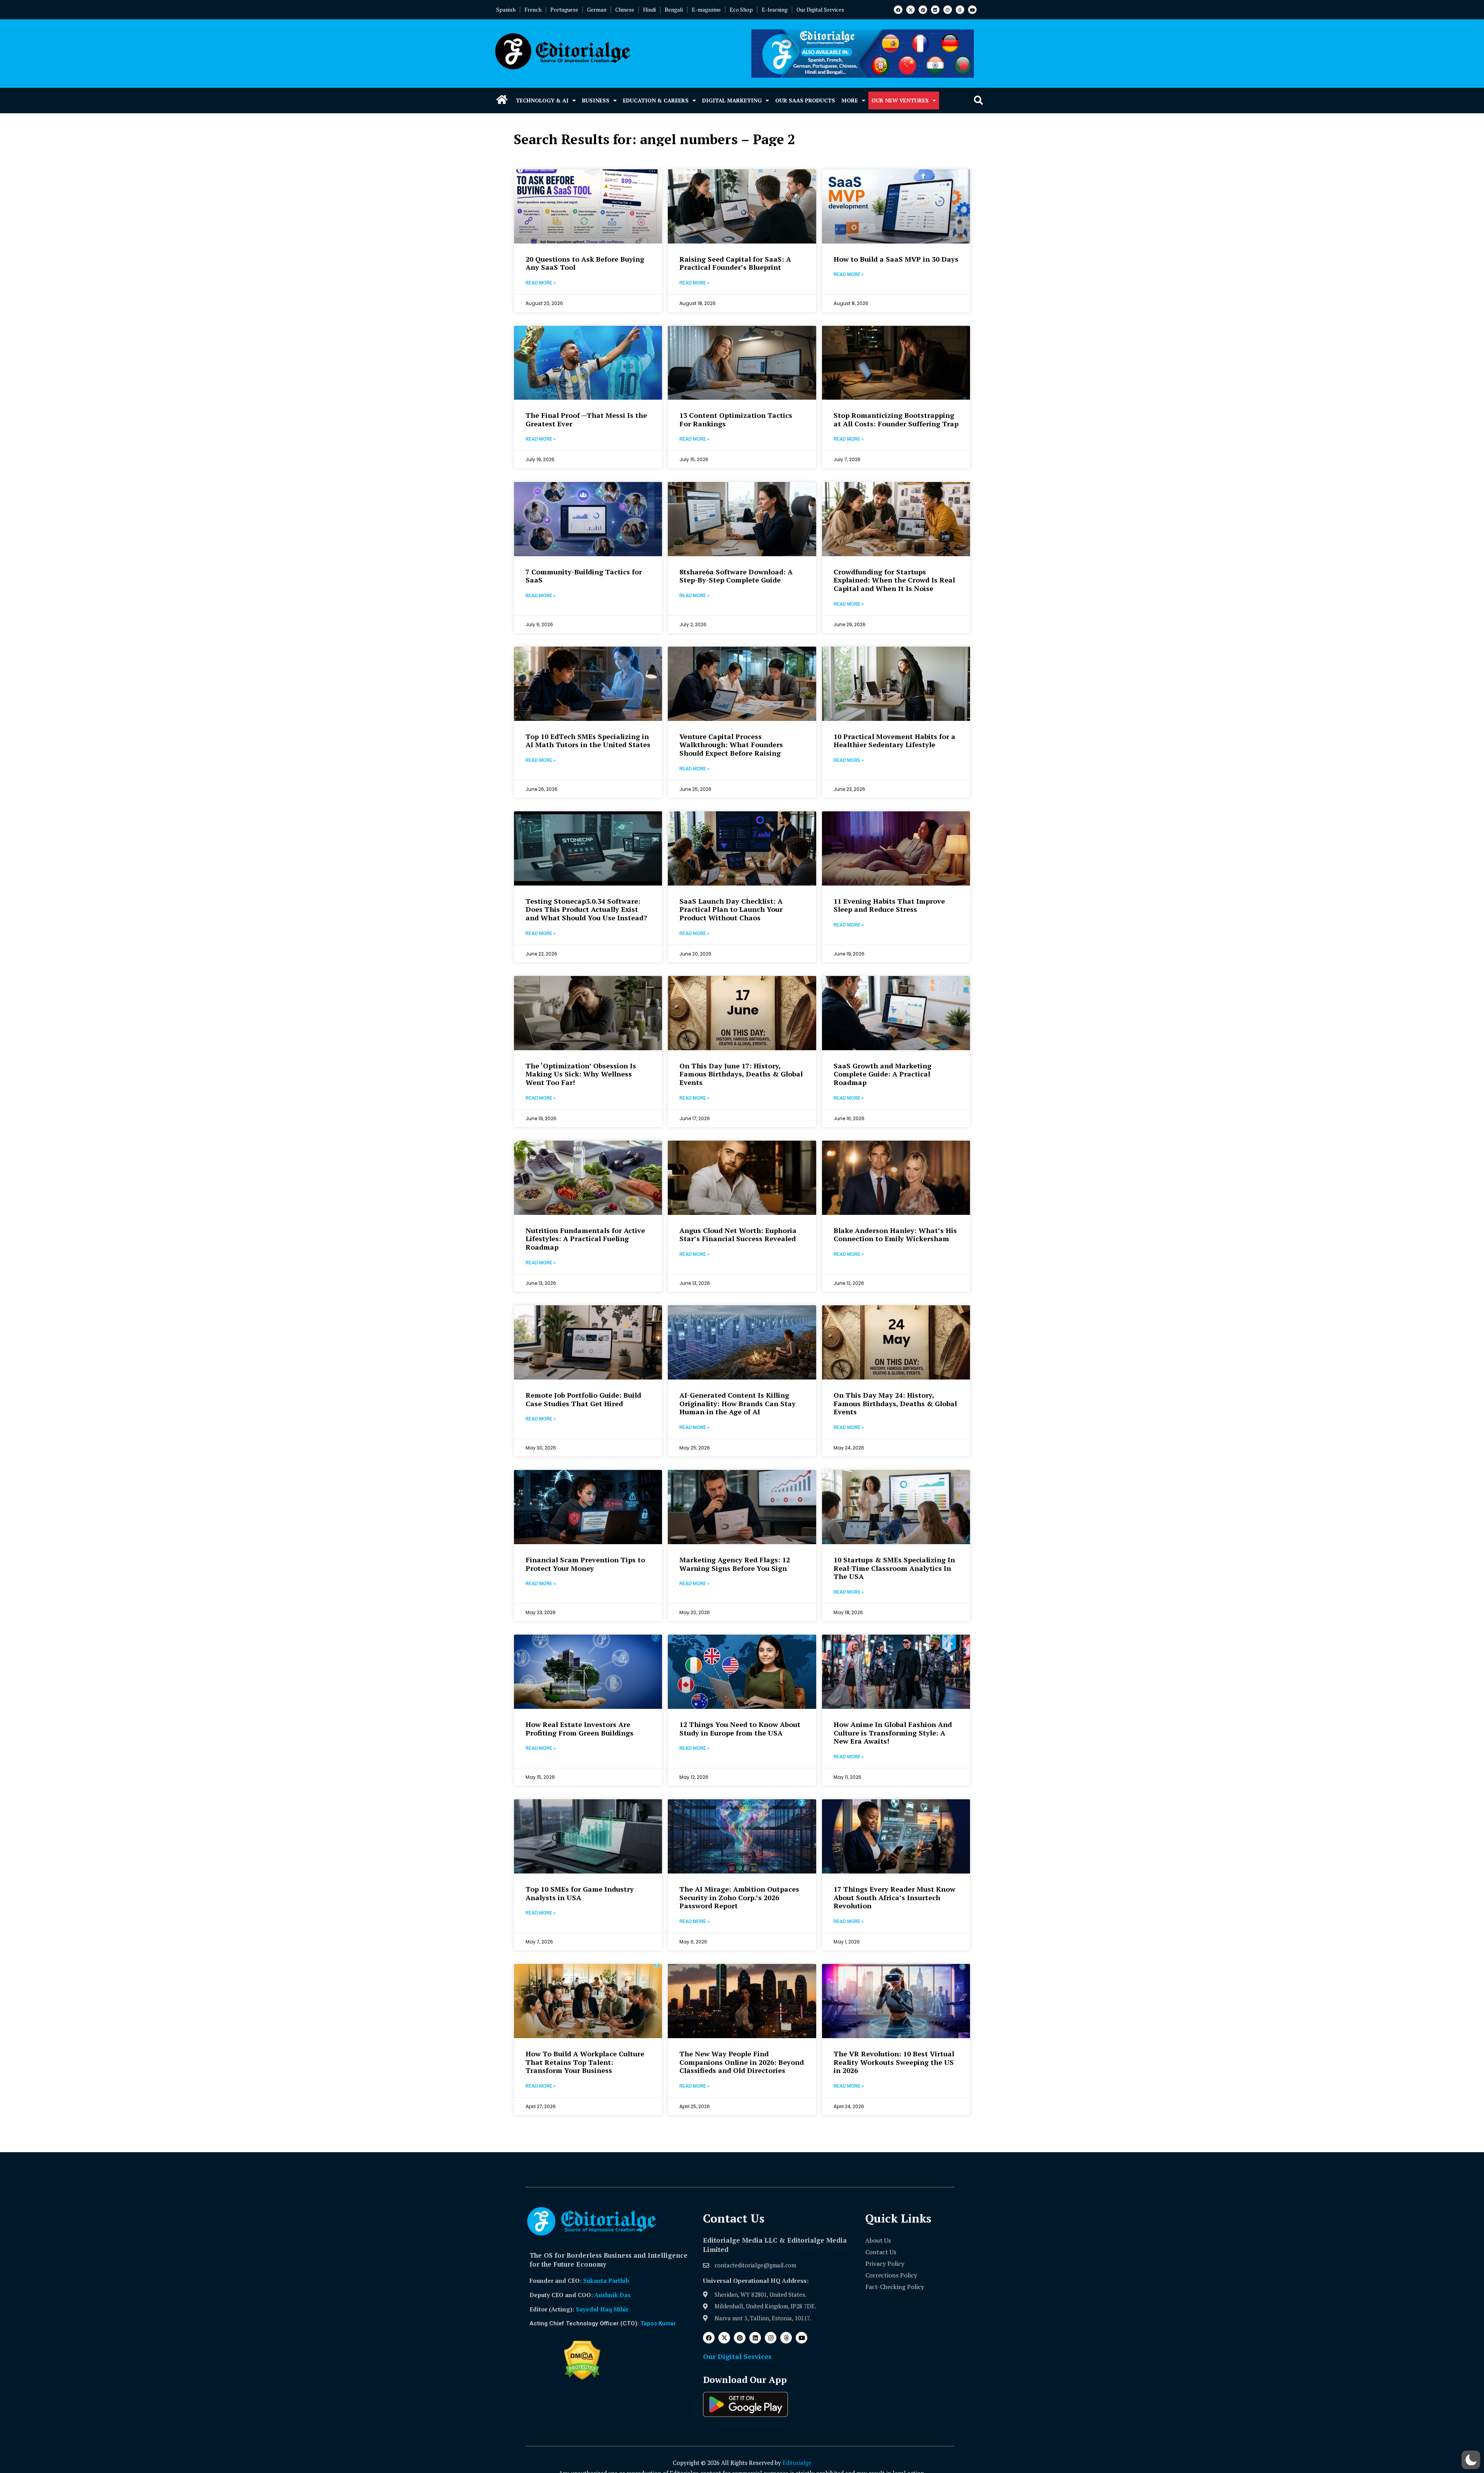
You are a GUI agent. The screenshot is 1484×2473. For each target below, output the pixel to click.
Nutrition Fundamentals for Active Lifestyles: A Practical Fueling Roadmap (585, 1239)
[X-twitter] (910, 10)
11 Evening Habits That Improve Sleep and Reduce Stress (889, 905)
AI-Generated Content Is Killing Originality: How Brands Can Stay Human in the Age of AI (738, 1403)
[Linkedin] (935, 10)
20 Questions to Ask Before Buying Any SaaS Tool (585, 263)
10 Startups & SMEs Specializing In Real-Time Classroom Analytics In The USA (894, 1568)
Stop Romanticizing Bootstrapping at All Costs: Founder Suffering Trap (896, 419)
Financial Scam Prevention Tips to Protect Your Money (585, 1564)
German (597, 9)
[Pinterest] (923, 10)
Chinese (625, 9)
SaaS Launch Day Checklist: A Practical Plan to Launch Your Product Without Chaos (731, 909)
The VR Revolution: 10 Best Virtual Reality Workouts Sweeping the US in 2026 (894, 2062)
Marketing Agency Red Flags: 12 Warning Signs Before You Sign (735, 1564)
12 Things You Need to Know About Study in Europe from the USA (740, 1729)
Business (596, 100)
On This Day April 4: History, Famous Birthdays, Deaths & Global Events (741, 2391)
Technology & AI (542, 100)
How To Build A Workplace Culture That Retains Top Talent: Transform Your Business (585, 2062)
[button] (978, 101)
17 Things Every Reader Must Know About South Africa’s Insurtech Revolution (894, 1897)
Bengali (674, 9)
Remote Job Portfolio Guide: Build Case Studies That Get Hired (583, 1399)
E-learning (775, 9)
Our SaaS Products (805, 100)
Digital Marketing (732, 100)
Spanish (506, 9)
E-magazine (706, 9)
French (533, 9)
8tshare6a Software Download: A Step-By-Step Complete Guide (736, 576)
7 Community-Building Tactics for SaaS (584, 576)
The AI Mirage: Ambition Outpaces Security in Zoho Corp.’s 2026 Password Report (739, 1897)
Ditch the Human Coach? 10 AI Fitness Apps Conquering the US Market (581, 2227)
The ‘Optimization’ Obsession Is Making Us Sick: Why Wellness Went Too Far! (581, 1074)
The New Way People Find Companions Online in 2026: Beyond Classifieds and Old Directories (742, 2062)
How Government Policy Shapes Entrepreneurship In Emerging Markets (580, 2391)
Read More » (541, 283)
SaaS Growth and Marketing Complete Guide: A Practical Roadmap (882, 1074)
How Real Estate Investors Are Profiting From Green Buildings (579, 1729)
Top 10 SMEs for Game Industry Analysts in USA (580, 1893)
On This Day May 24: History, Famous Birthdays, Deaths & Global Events (895, 1403)
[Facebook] (898, 10)
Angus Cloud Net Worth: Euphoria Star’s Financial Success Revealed (738, 1235)
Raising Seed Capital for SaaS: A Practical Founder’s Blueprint (735, 263)
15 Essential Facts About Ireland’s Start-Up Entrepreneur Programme (894, 2223)
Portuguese (564, 9)
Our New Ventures (900, 100)
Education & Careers (656, 100)
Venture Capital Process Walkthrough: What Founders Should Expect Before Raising (731, 745)
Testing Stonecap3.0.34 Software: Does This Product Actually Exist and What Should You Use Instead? (586, 909)
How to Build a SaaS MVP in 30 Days (896, 259)
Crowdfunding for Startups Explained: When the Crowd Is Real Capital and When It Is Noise (894, 580)
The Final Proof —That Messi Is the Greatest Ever (586, 419)
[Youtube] (972, 10)
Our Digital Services (820, 9)
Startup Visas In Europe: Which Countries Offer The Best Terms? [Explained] (890, 2391)
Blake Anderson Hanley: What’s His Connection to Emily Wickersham (895, 1235)
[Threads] (960, 10)
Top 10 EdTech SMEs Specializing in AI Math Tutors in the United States (588, 741)
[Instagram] (948, 10)
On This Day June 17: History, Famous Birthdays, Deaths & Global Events (741, 1074)
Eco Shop (741, 9)
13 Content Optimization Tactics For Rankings (736, 419)
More (850, 100)
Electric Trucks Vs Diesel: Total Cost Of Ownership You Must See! (741, 2223)
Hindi (649, 9)
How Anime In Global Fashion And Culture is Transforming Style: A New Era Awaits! (893, 1733)
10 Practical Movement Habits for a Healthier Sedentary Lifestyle (894, 741)
